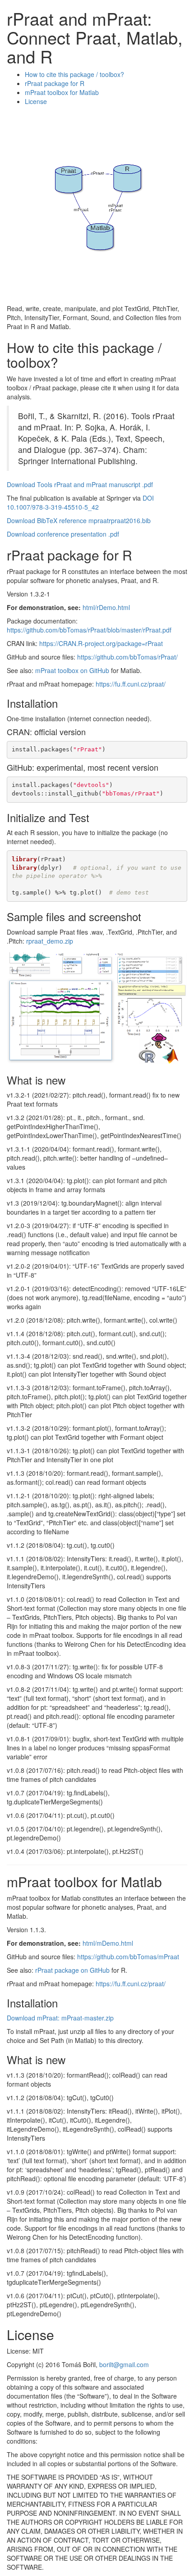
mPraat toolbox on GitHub (72, 670)
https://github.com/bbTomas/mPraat (128, 1957)
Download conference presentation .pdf (63, 534)
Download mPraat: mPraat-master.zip (60, 2018)
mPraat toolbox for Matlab (62, 92)
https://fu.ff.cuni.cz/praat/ (131, 684)
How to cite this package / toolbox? (74, 74)
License (36, 101)
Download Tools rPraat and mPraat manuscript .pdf (80, 484)
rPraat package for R (55, 83)
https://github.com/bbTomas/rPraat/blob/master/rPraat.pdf (89, 630)
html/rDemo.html (106, 607)
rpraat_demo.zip (50, 941)
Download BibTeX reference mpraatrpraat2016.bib (79, 520)
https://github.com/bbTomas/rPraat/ (127, 657)
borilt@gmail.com (124, 2364)
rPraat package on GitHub (72, 1970)
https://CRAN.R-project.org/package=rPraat (101, 643)
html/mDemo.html (108, 1943)
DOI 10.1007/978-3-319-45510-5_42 (80, 502)
